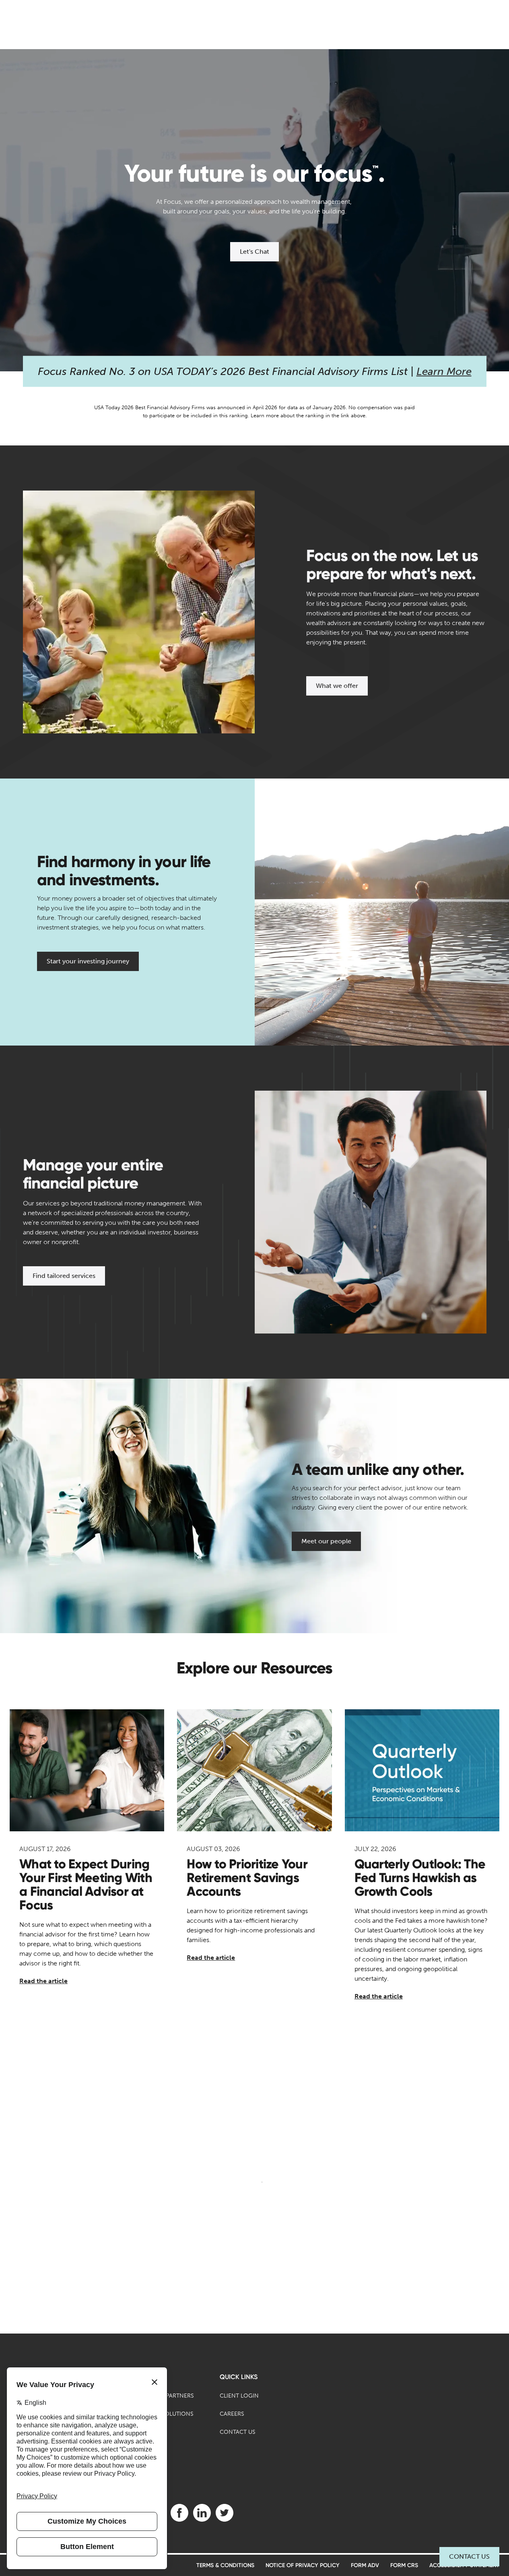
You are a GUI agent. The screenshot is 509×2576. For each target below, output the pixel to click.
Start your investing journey (88, 961)
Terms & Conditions (225, 2565)
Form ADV (365, 2565)
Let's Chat (254, 252)
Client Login (239, 2396)
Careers (232, 2414)
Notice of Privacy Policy (303, 2565)
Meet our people (326, 1541)
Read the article (43, 1981)
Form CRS (404, 2565)
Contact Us (469, 2556)
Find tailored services (64, 1276)
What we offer (337, 686)
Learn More (444, 372)
